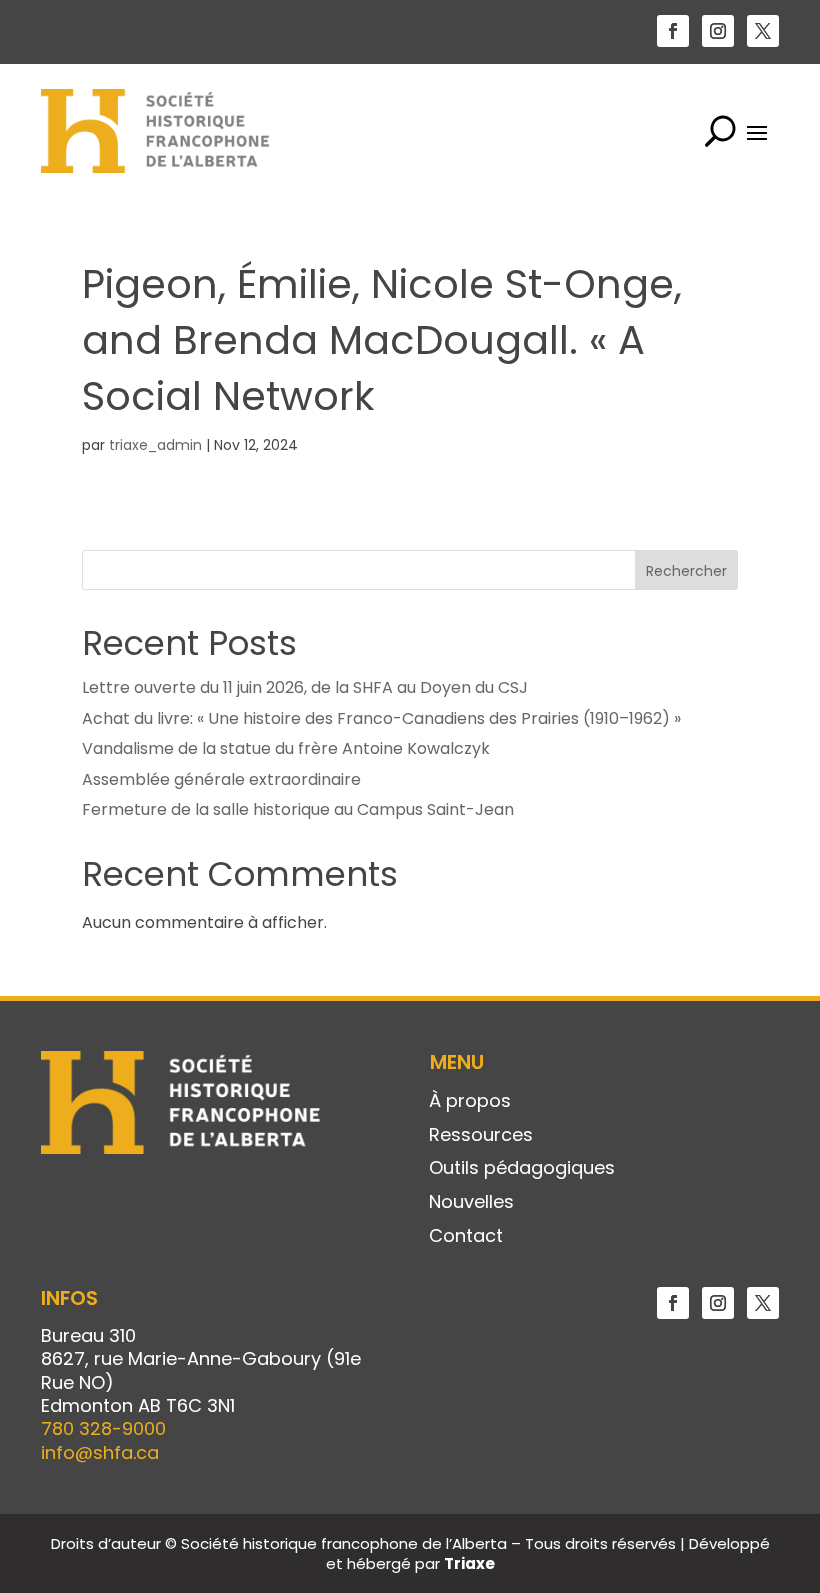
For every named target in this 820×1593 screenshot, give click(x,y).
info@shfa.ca (100, 1452)
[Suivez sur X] (763, 31)
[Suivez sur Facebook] (673, 31)
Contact (466, 1237)
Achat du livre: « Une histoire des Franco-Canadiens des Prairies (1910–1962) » (381, 718)
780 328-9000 (103, 1428)
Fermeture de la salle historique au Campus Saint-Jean (298, 809)
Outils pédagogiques (522, 1169)
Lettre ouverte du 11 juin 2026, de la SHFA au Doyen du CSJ (305, 687)
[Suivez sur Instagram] (718, 31)
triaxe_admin (155, 445)
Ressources (481, 1136)
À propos (470, 1102)
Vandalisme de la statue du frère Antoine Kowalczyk (286, 748)
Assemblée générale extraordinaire (221, 779)
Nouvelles (471, 1203)
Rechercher (686, 571)
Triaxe (469, 1563)
